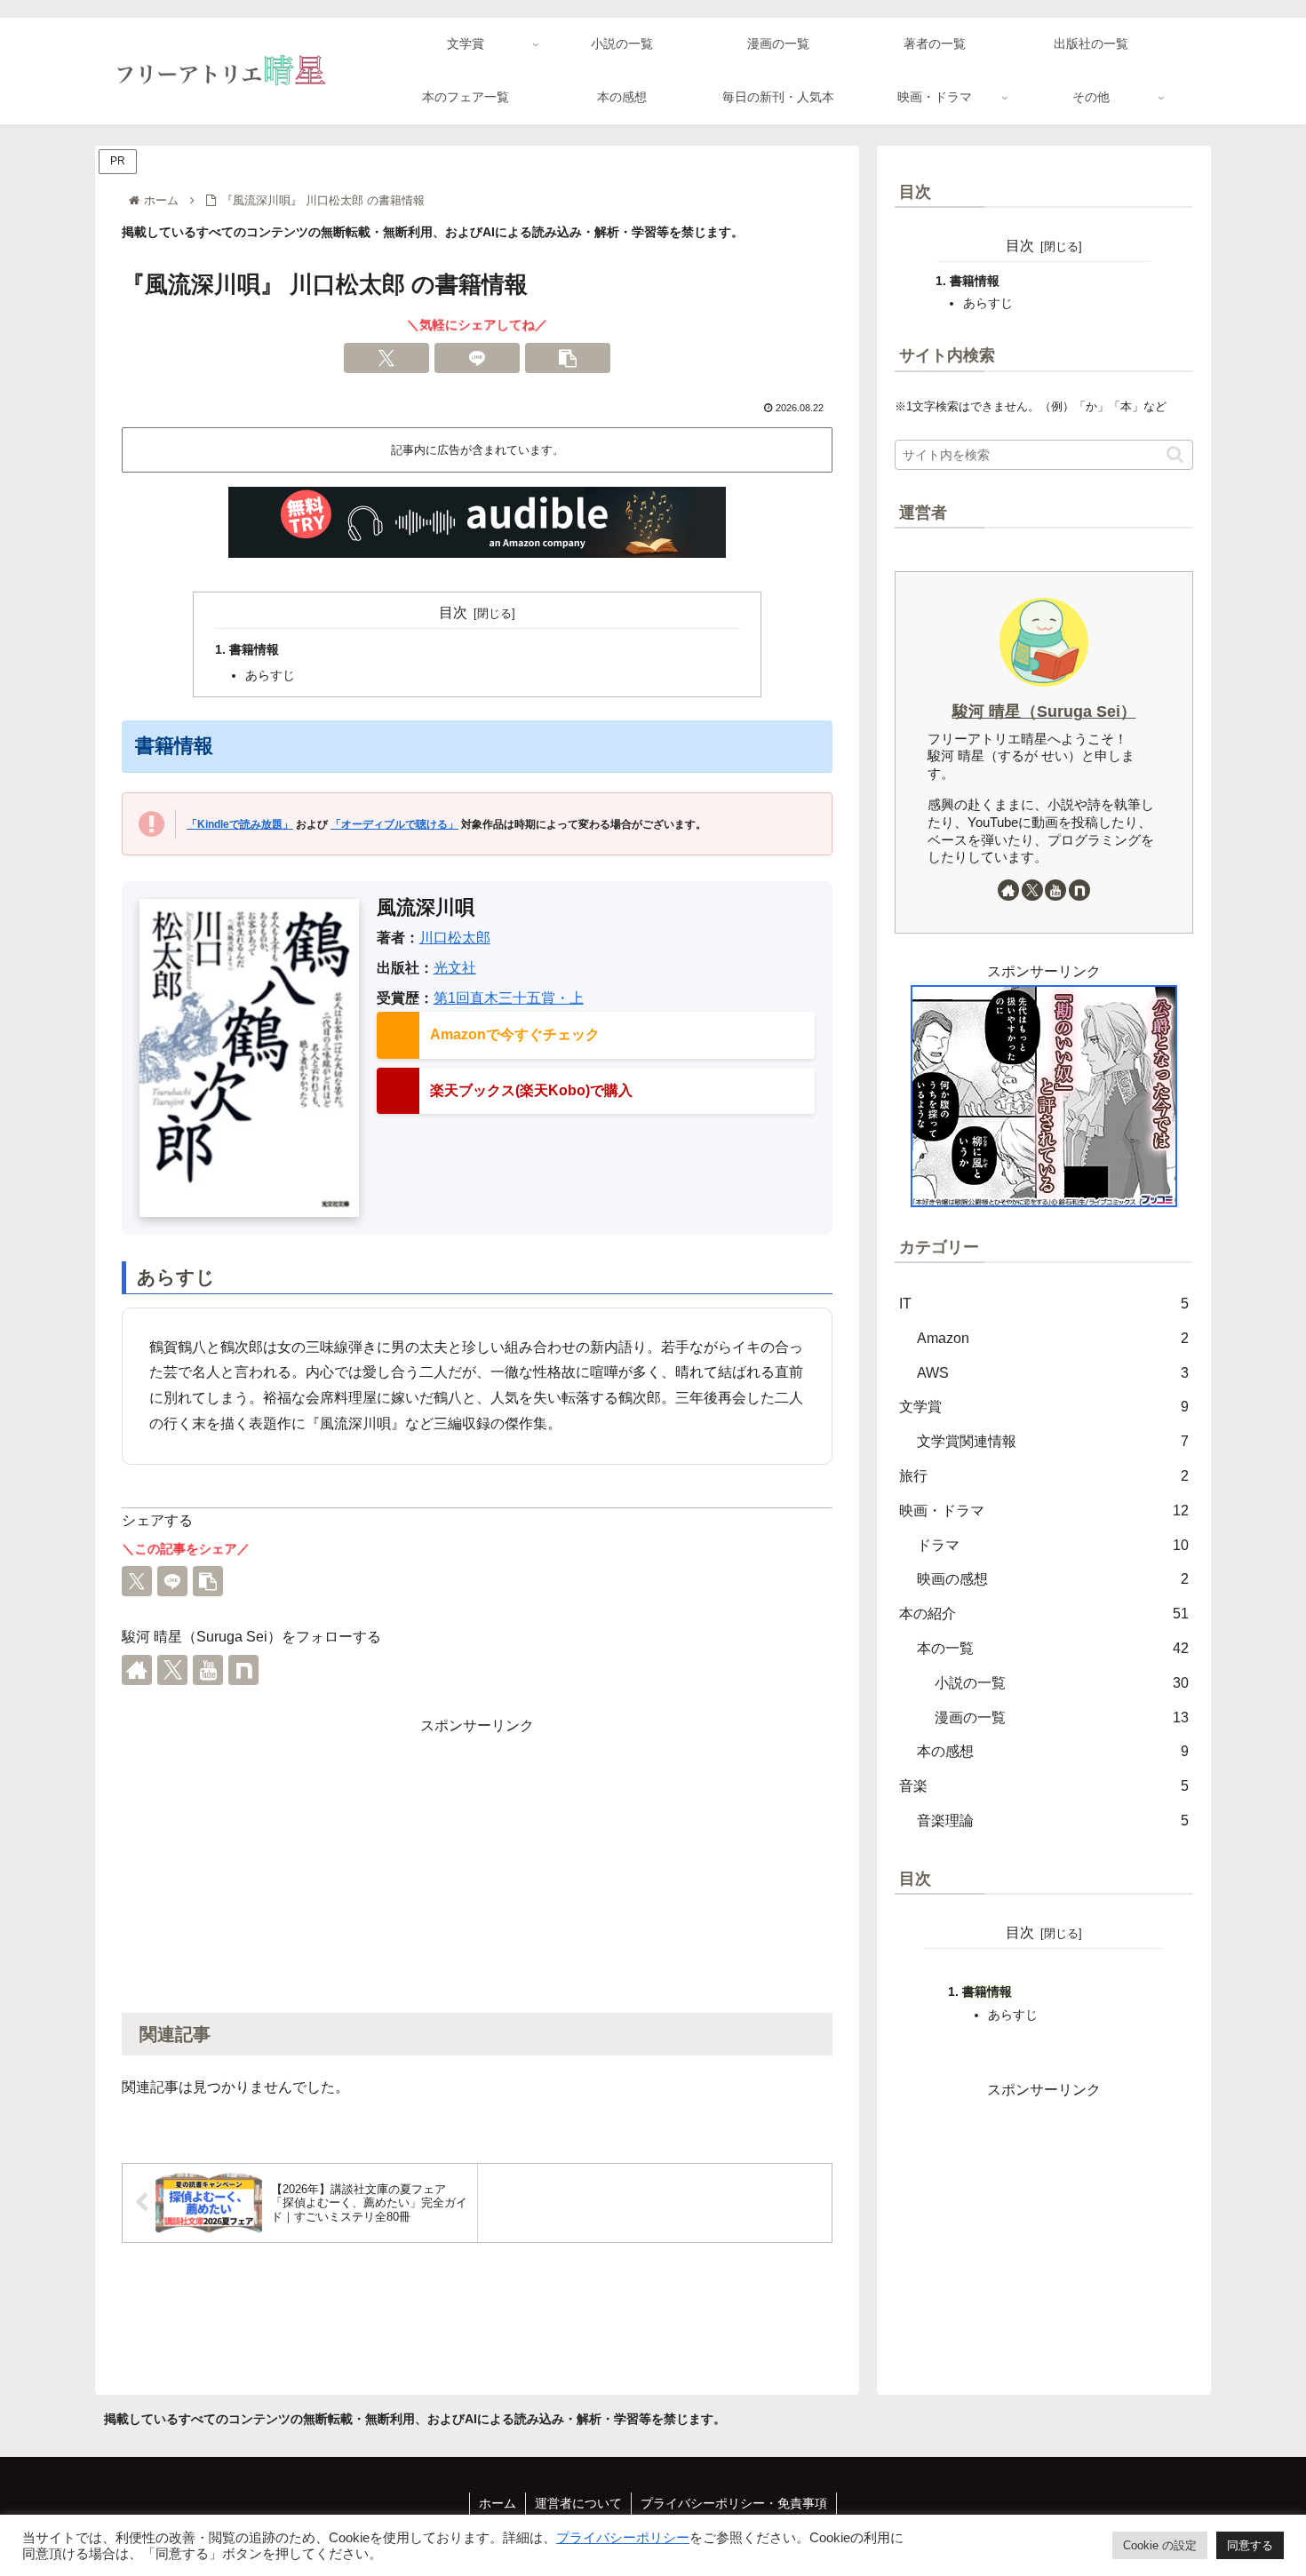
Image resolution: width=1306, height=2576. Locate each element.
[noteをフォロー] (243, 1670)
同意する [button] (1250, 2545)
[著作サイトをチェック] (137, 1670)
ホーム (498, 2503)
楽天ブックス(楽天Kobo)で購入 (531, 1090)
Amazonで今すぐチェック (515, 1034)
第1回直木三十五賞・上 (509, 998)
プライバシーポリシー (623, 2538)
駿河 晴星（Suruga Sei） (1044, 712)
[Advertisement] (477, 1863)
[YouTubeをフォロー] (208, 1670)
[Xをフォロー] (172, 1670)
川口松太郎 (455, 938)
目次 (453, 612)
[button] (568, 358)
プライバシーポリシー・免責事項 (734, 2503)
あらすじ (270, 675)
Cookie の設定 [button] (1160, 2545)
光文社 (455, 968)
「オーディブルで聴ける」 (394, 824)
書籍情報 (254, 649)
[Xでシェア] (386, 358)
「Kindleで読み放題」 (240, 824)
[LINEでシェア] (477, 358)
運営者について (578, 2503)
